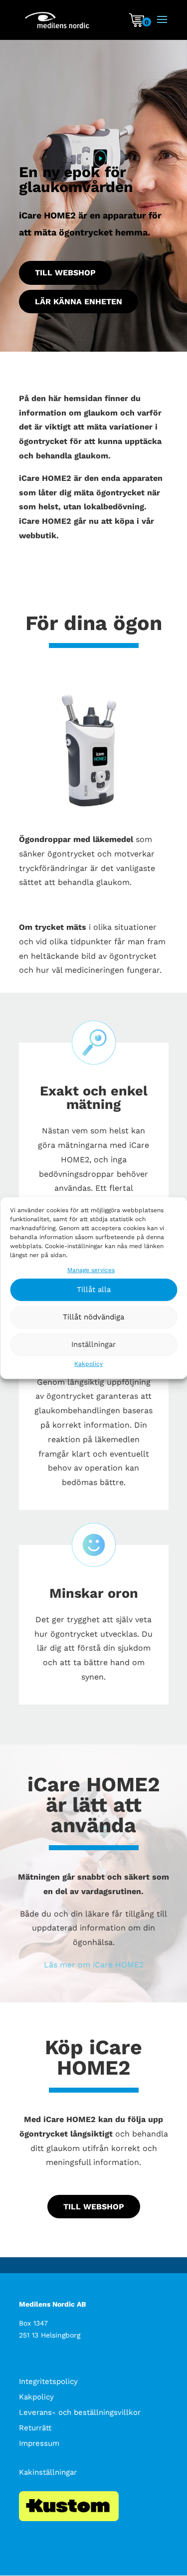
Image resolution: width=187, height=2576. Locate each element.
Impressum (39, 2443)
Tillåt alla (94, 1290)
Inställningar (93, 1345)
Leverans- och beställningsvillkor (80, 2412)
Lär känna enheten (79, 302)
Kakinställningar (48, 2472)
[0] (137, 24)
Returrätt (35, 2428)
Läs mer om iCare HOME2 (94, 1965)
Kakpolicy (89, 1364)
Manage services (91, 1270)
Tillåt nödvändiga (93, 1317)
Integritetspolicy (48, 2381)
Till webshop (65, 273)
